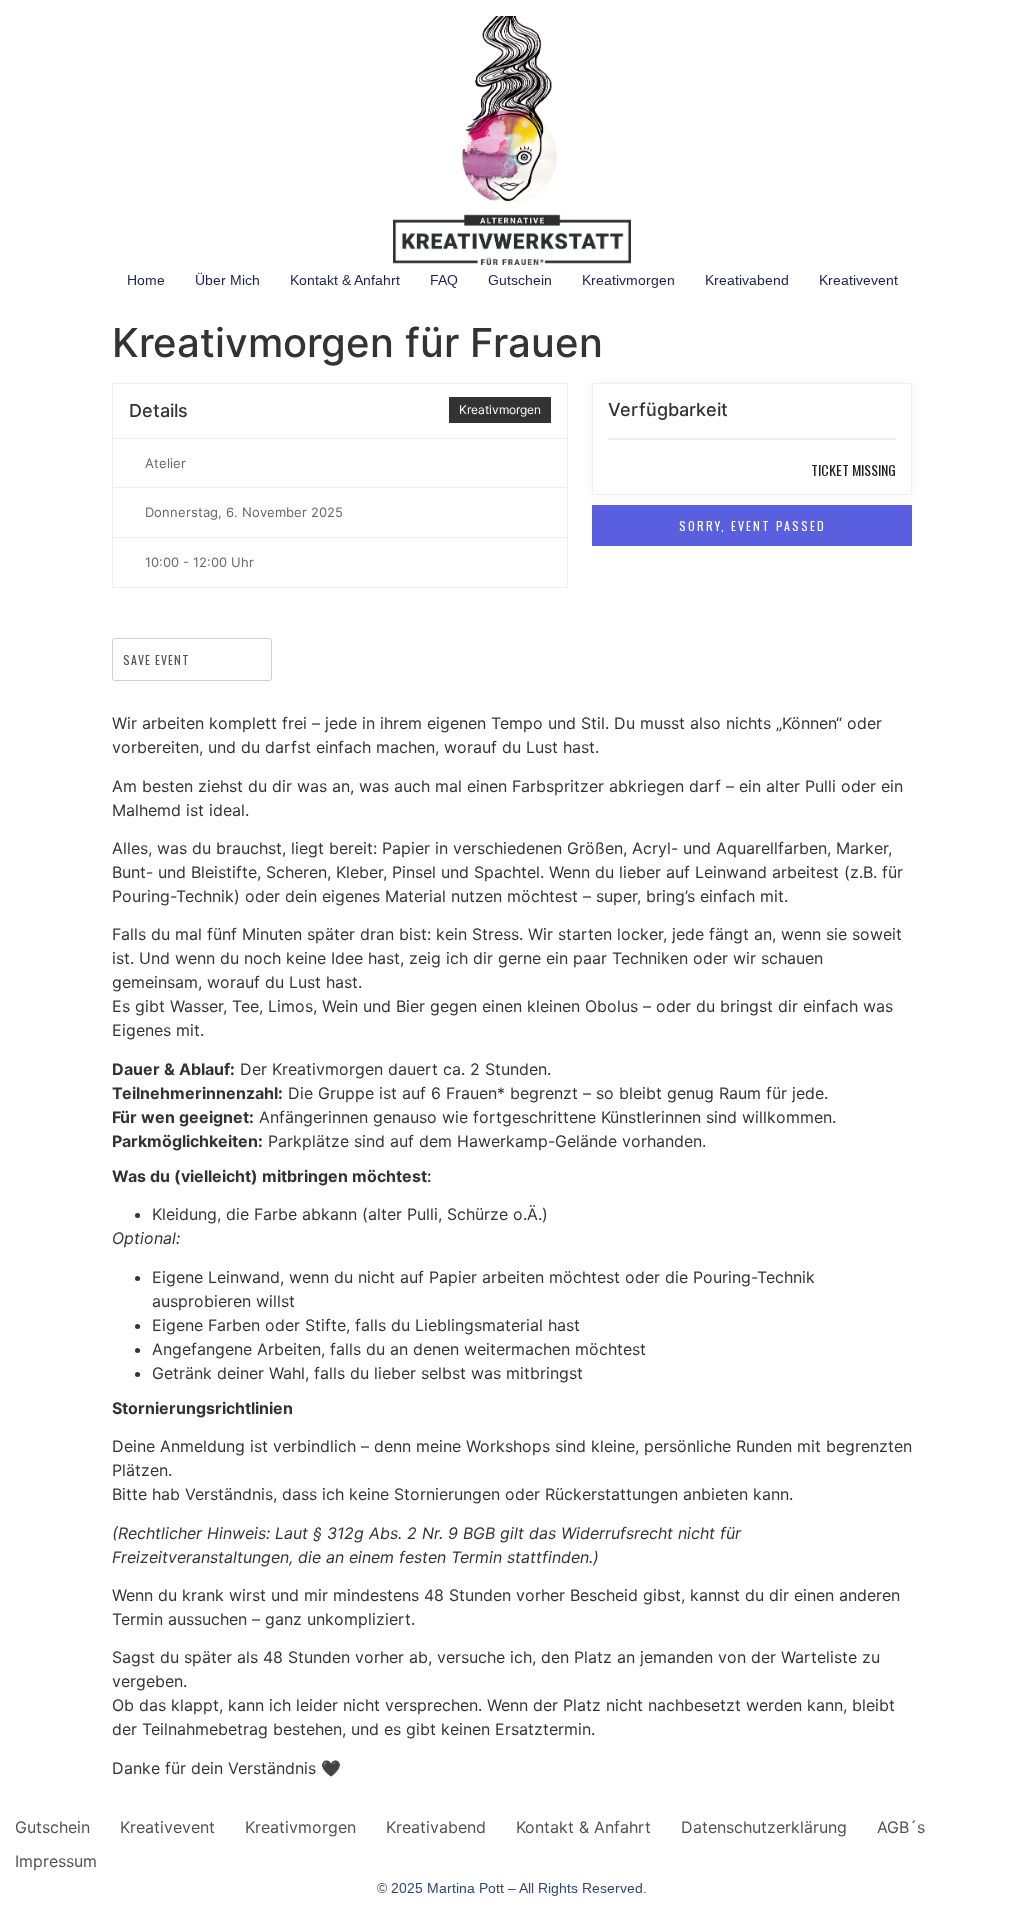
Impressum (56, 1861)
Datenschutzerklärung (764, 1827)
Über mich (227, 280)
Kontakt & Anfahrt (345, 280)
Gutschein (520, 280)
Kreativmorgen (628, 280)
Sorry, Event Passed (752, 525)
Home (146, 280)
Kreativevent (858, 280)
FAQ (444, 280)
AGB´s (901, 1827)
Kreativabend (747, 280)
